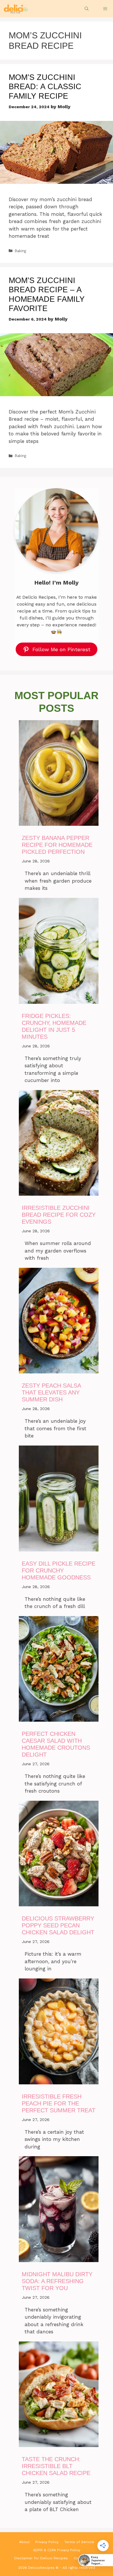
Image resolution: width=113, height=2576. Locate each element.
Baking (20, 251)
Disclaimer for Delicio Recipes (41, 2558)
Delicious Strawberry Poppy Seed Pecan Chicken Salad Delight (58, 1925)
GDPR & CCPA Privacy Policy (57, 2550)
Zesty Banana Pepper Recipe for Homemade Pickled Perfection (57, 845)
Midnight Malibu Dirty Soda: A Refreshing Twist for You (57, 2281)
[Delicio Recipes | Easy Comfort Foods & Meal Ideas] (15, 9)
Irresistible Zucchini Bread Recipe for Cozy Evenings (59, 1215)
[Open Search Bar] (87, 9)
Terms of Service (79, 2542)
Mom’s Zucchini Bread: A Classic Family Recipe (45, 87)
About (24, 2542)
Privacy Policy (47, 2542)
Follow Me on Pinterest (61, 649)
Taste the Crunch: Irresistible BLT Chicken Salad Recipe (56, 2466)
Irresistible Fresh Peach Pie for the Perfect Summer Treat (59, 2103)
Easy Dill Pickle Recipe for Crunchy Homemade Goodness (59, 1570)
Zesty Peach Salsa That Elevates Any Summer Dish (51, 1392)
